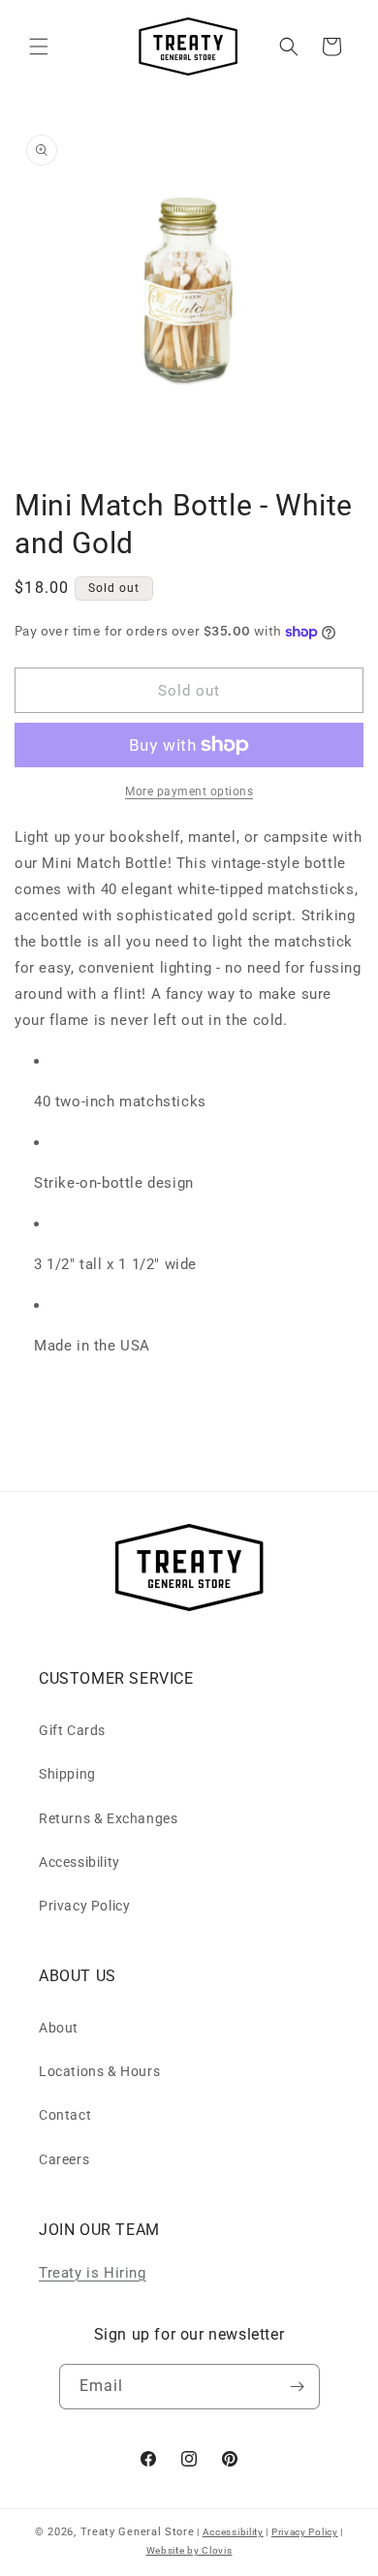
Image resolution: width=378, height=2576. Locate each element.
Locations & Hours (99, 2071)
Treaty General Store (138, 2532)
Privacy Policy (84, 1906)
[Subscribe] (298, 2387)
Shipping (67, 1774)
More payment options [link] (189, 791)
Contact (65, 2115)
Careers (64, 2159)
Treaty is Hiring (93, 2273)
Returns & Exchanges (108, 1818)
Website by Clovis (189, 2550)
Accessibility (79, 1862)
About (59, 2028)
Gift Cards (72, 1730)
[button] (39, 47)
